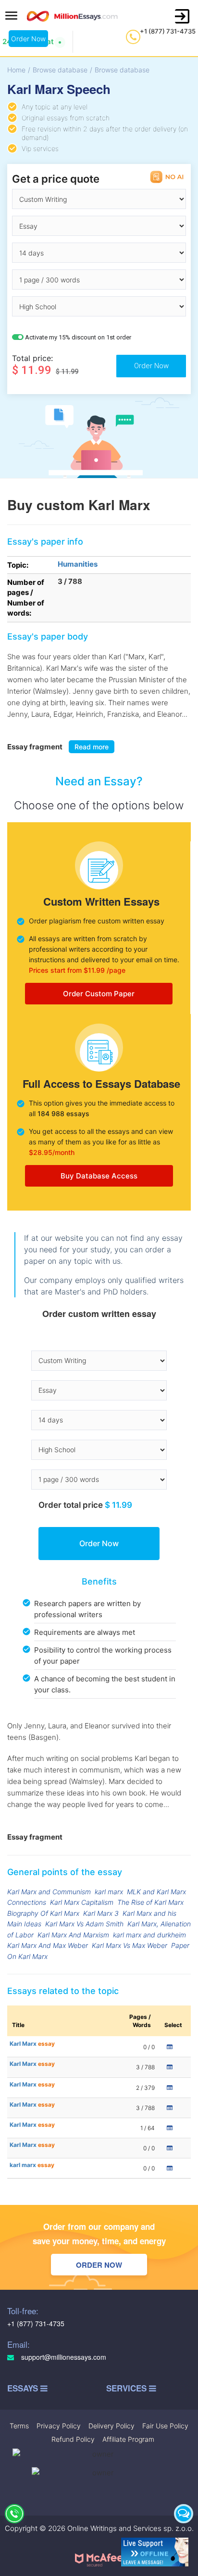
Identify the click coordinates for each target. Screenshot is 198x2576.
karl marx (109, 1892)
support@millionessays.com (63, 2357)
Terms (19, 2426)
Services (128, 2388)
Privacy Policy (59, 2426)
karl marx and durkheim (149, 1935)
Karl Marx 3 (101, 1913)
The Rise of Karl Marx (150, 1902)
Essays (24, 2388)
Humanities (78, 564)
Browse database (60, 70)
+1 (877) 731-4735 (168, 31)
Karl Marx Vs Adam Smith (84, 1924)
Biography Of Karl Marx (43, 1913)
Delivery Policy (111, 2426)
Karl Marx (32, 2044)
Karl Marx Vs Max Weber (130, 1945)
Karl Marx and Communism (49, 1892)
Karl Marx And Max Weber (48, 1945)
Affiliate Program (128, 2439)
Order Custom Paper (99, 994)
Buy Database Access (99, 1176)
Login (182, 16)
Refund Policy (73, 2439)
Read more (92, 747)
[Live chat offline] (155, 2552)
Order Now (28, 39)
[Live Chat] (184, 2514)
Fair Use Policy (165, 2426)
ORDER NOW (99, 2265)
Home (16, 70)
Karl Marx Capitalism (82, 1902)
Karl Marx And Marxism (73, 1935)
